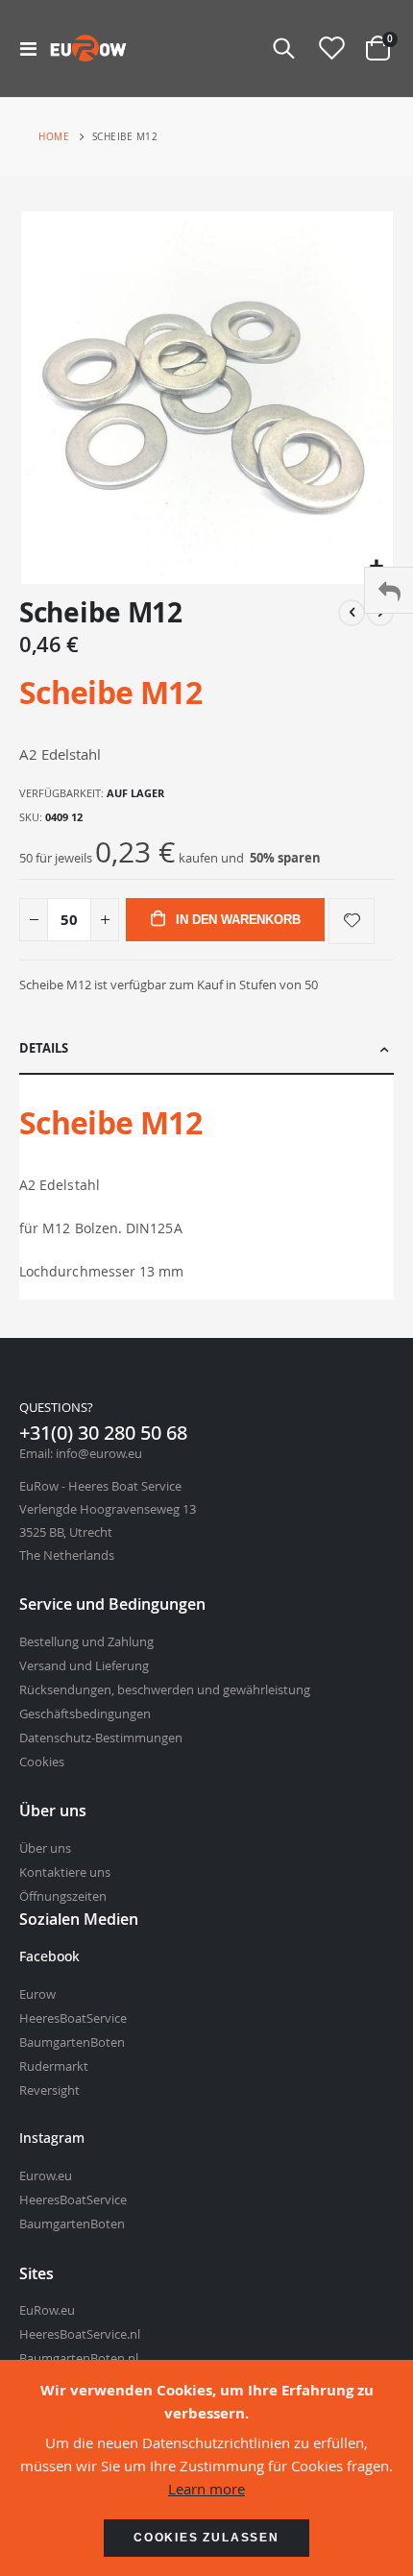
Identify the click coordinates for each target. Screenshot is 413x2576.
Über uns (45, 1848)
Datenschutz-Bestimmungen (101, 1738)
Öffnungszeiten (63, 1896)
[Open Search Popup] (284, 48)
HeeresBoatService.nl (80, 2334)
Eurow (37, 1994)
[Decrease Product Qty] (34, 920)
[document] (206, 2468)
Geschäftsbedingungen (85, 1713)
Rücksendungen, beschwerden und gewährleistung (165, 1689)
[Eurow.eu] (88, 48)
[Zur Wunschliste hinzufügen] (352, 921)
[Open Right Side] (389, 590)
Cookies (42, 1762)
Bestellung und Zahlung (86, 1641)
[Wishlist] (331, 49)
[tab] (206, 1049)
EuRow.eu (47, 2310)
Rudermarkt (54, 2066)
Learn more (206, 2489)
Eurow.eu (46, 2175)
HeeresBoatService (73, 2018)
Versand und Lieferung (84, 1665)
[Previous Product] (352, 613)
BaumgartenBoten (72, 2042)
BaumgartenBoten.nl (79, 2358)
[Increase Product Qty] (105, 920)
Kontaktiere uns (65, 1872)
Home (54, 137)
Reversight (49, 2090)
